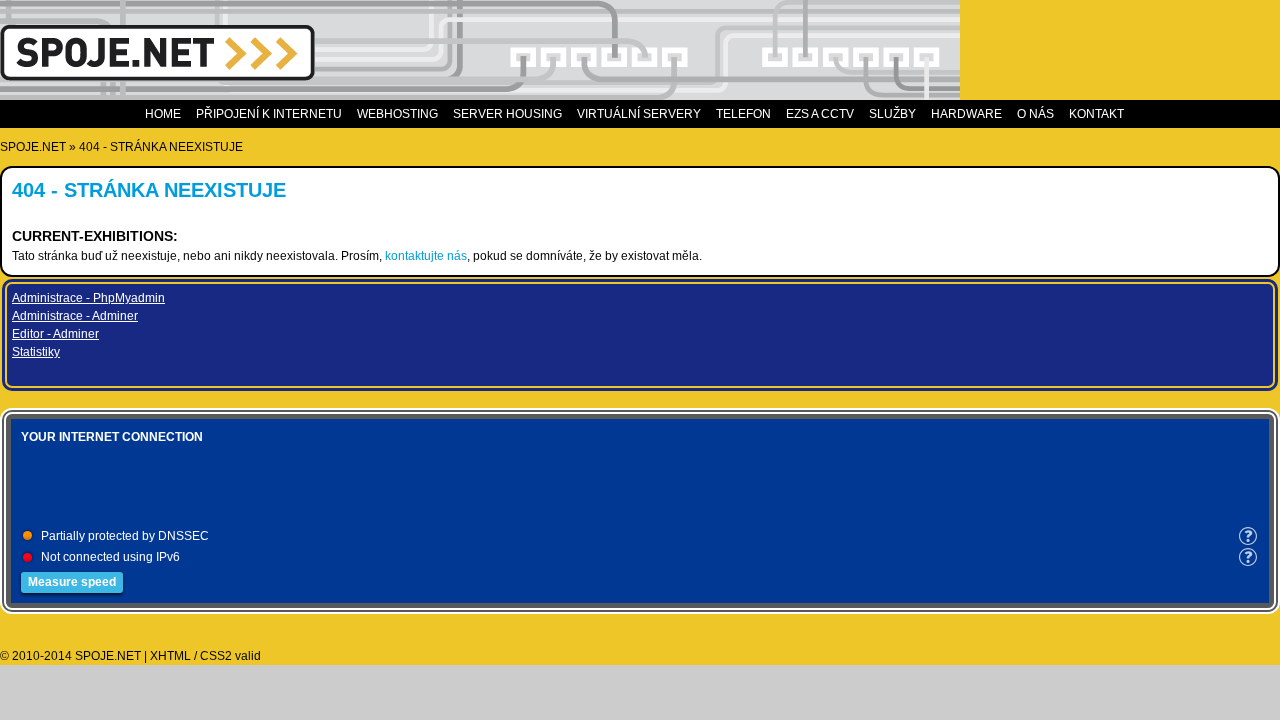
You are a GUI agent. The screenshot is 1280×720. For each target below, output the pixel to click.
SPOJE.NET (33, 147)
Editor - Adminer (55, 334)
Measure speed (72, 582)
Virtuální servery (639, 114)
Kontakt (1096, 114)
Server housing (507, 114)
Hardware (966, 114)
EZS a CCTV (820, 114)
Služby (892, 114)
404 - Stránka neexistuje (161, 147)
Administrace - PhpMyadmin (88, 298)
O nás (1035, 114)
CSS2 (216, 656)
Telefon (743, 114)
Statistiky (36, 352)
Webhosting (397, 114)
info (1248, 536)
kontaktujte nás (426, 256)
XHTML (170, 656)
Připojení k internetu (269, 114)
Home (163, 114)
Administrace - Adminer (75, 316)
